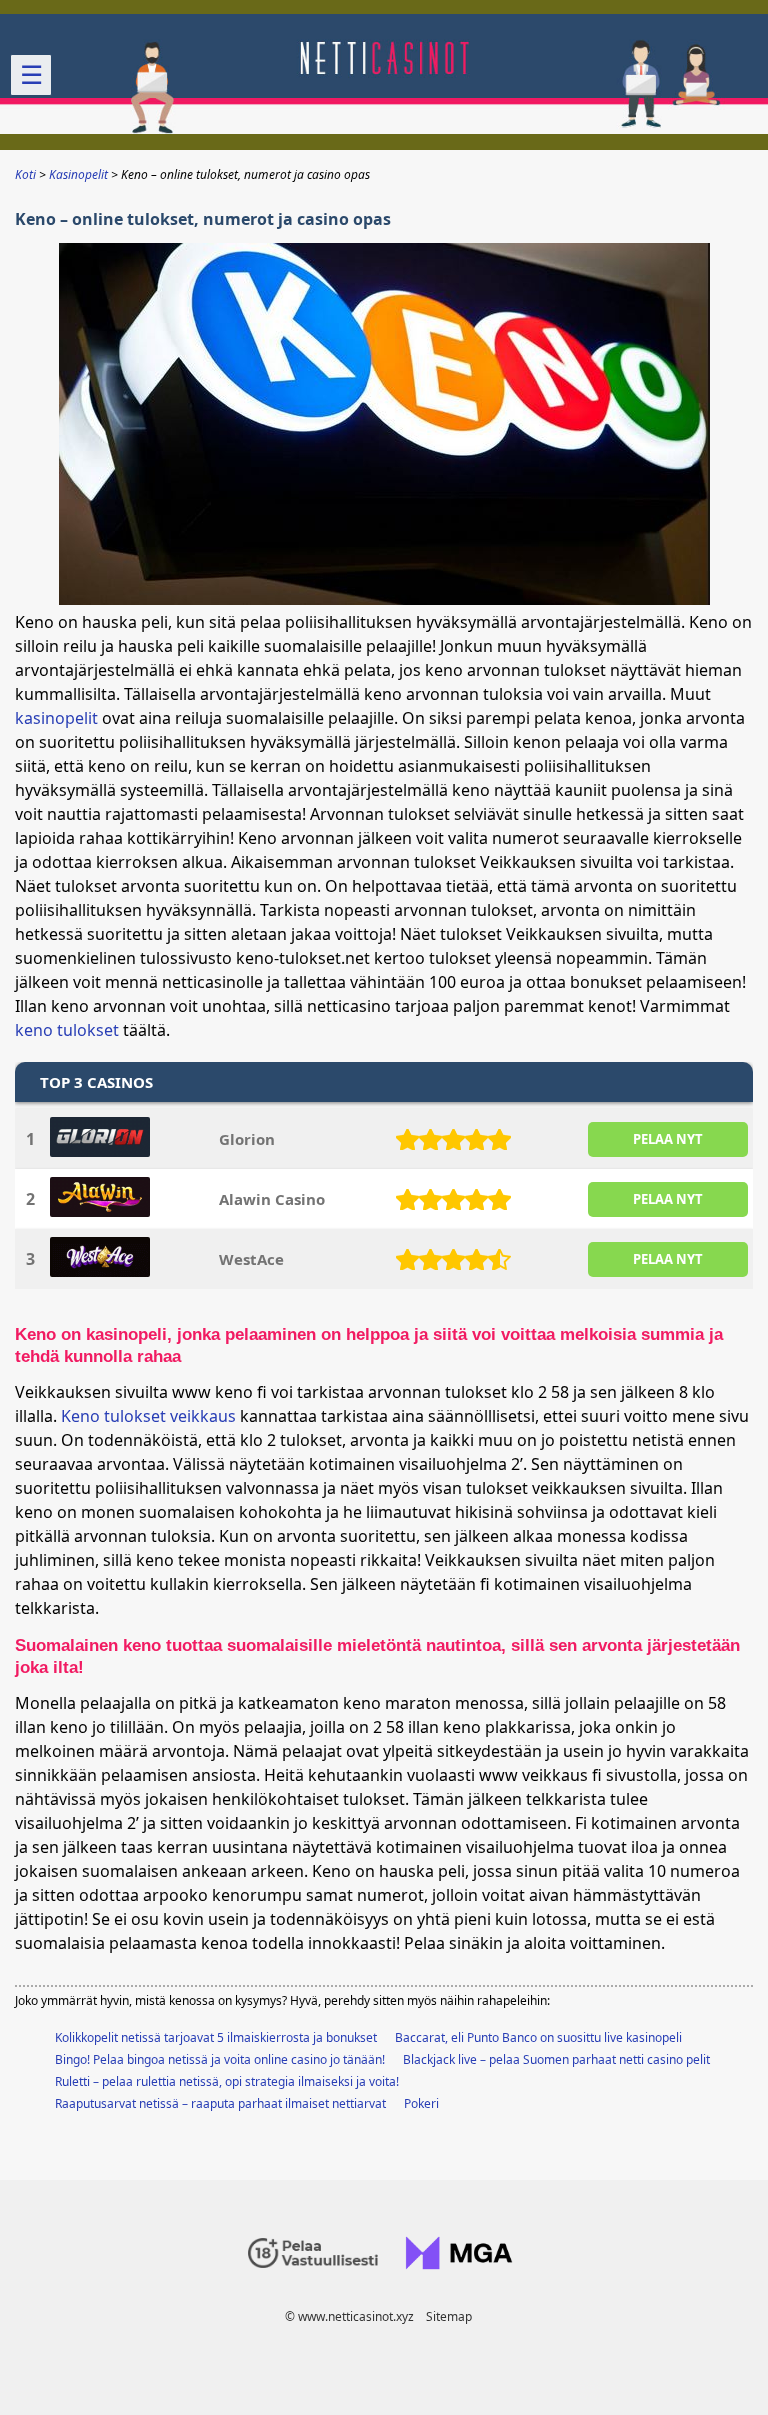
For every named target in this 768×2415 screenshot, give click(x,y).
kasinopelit (56, 718)
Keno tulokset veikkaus (148, 1416)
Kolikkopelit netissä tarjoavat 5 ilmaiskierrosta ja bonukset (216, 2037)
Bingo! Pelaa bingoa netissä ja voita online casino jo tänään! (220, 2059)
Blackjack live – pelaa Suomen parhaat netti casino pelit (556, 2059)
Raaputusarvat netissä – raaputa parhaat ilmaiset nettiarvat (220, 2103)
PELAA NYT (668, 1139)
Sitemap (449, 2316)
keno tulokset (67, 1030)
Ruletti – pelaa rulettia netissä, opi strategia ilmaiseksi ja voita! (227, 2081)
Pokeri (421, 2103)
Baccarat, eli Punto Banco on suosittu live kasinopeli (538, 2037)
